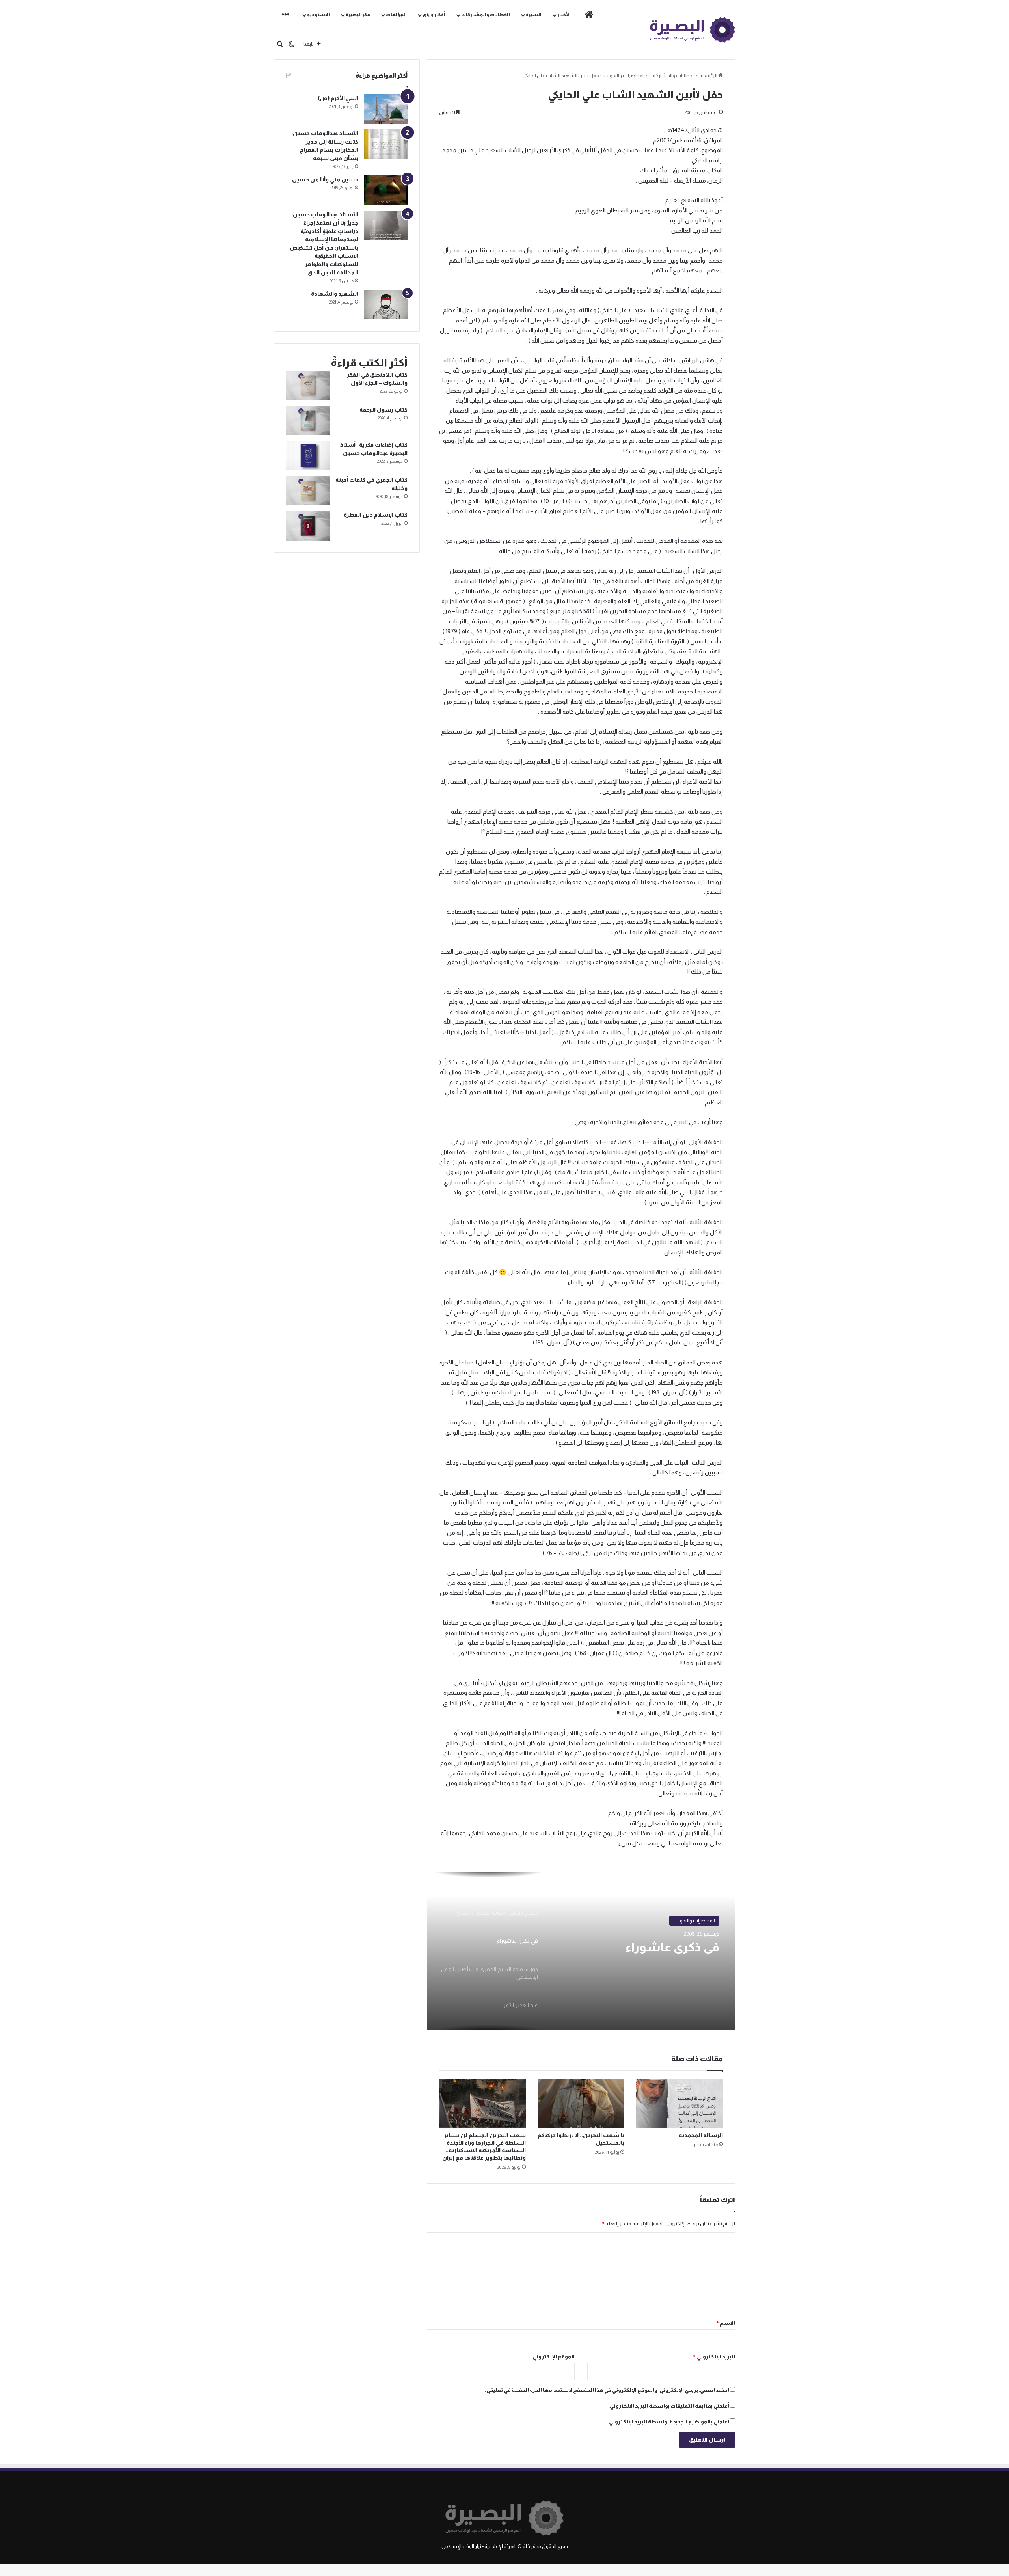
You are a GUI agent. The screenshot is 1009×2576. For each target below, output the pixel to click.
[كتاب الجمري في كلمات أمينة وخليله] (308, 491)
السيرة (534, 15)
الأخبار (564, 15)
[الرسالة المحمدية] (679, 2103)
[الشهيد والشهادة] (386, 305)
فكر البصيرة (358, 15)
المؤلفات (396, 15)
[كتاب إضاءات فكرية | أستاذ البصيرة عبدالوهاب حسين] (308, 456)
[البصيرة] (693, 30)
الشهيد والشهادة (335, 294)
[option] (581, 1951)
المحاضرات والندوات (624, 75)
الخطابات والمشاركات (486, 15)
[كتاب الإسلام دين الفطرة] (308, 526)
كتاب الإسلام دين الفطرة (376, 515)
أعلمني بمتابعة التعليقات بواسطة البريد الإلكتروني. (669, 2406)
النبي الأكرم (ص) (338, 98)
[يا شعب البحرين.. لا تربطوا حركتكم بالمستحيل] (581, 2103)
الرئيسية (709, 75)
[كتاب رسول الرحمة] (308, 420)
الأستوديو (318, 15)
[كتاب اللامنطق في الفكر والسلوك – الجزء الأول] (308, 385)
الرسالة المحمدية (701, 2135)
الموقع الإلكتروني (554, 2357)
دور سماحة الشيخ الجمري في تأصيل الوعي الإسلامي (642, 1956)
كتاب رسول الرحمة (383, 410)
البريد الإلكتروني (714, 2357)
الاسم (725, 2323)
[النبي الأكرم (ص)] (386, 109)
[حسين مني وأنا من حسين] (386, 190)
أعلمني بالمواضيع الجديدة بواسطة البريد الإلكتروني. (668, 2422)
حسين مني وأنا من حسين (325, 179)
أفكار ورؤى (434, 15)
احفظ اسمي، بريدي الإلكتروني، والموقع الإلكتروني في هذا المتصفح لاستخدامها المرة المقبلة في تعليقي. (607, 2390)
